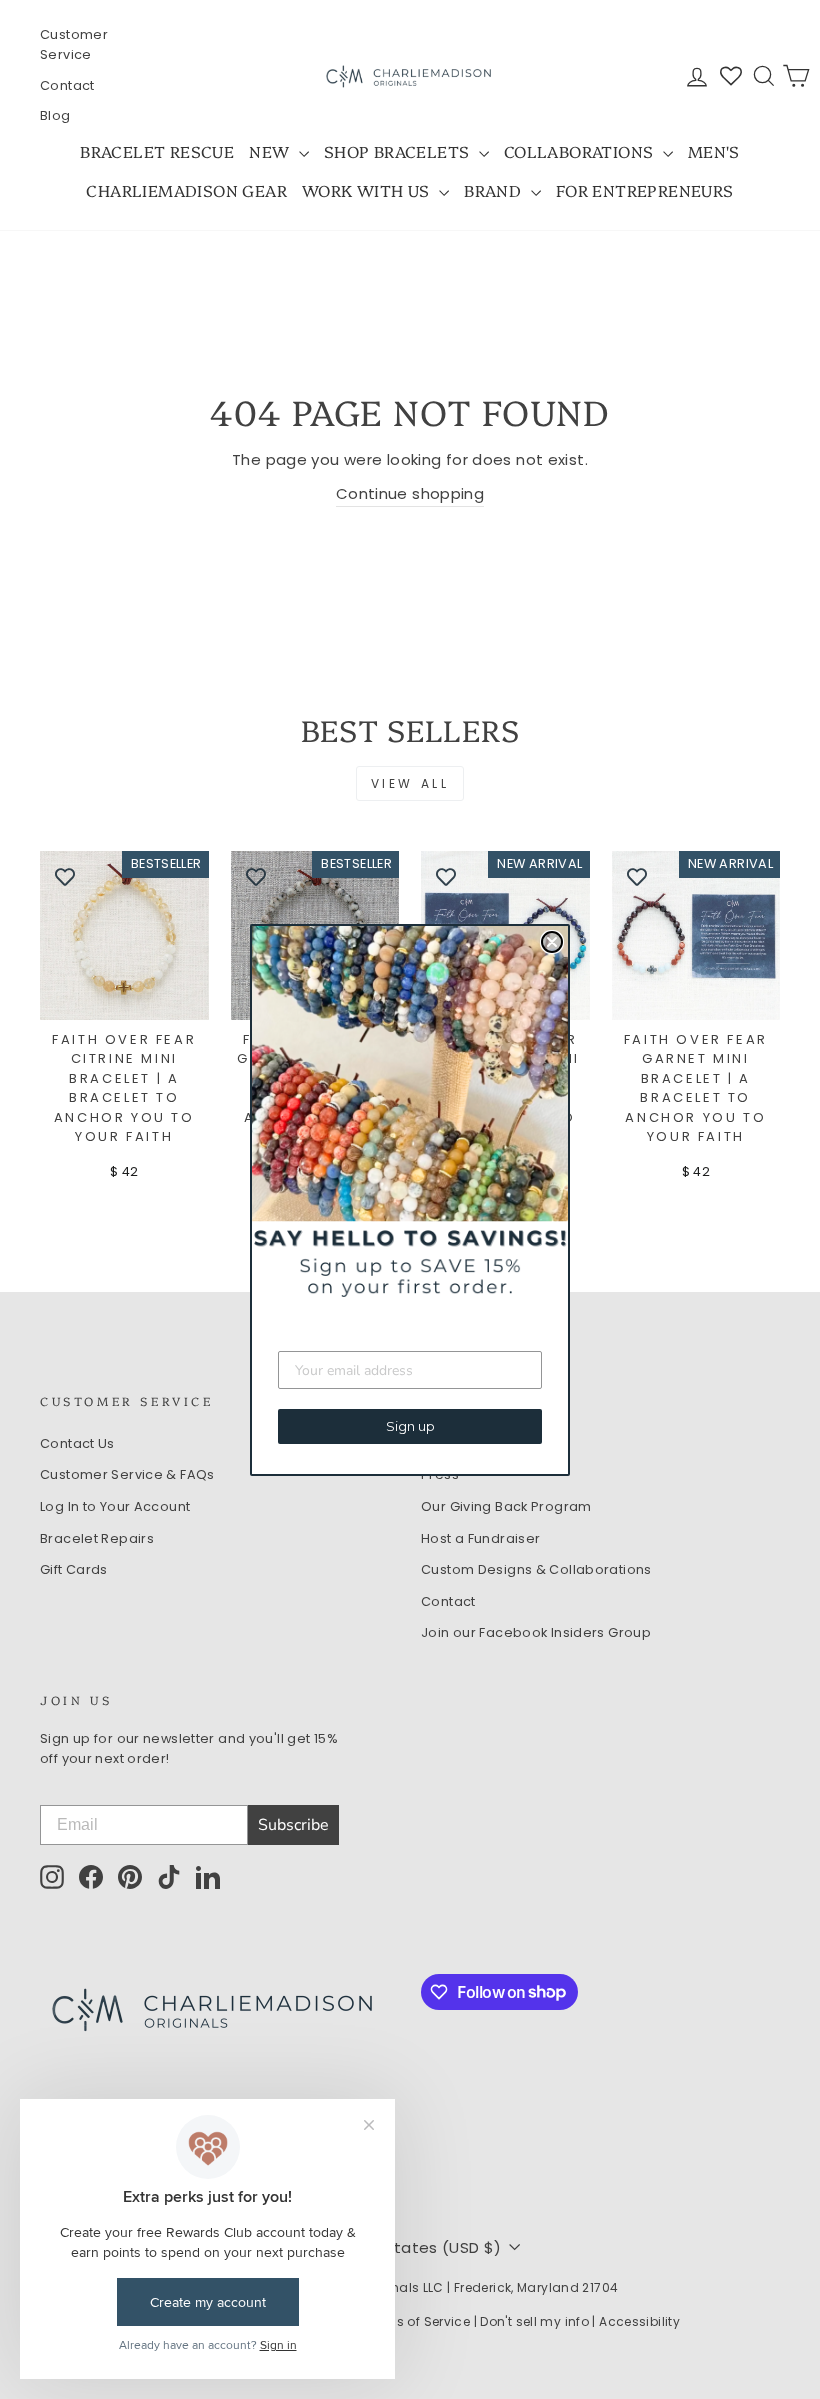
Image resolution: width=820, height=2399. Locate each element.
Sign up (410, 1426)
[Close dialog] (552, 942)
